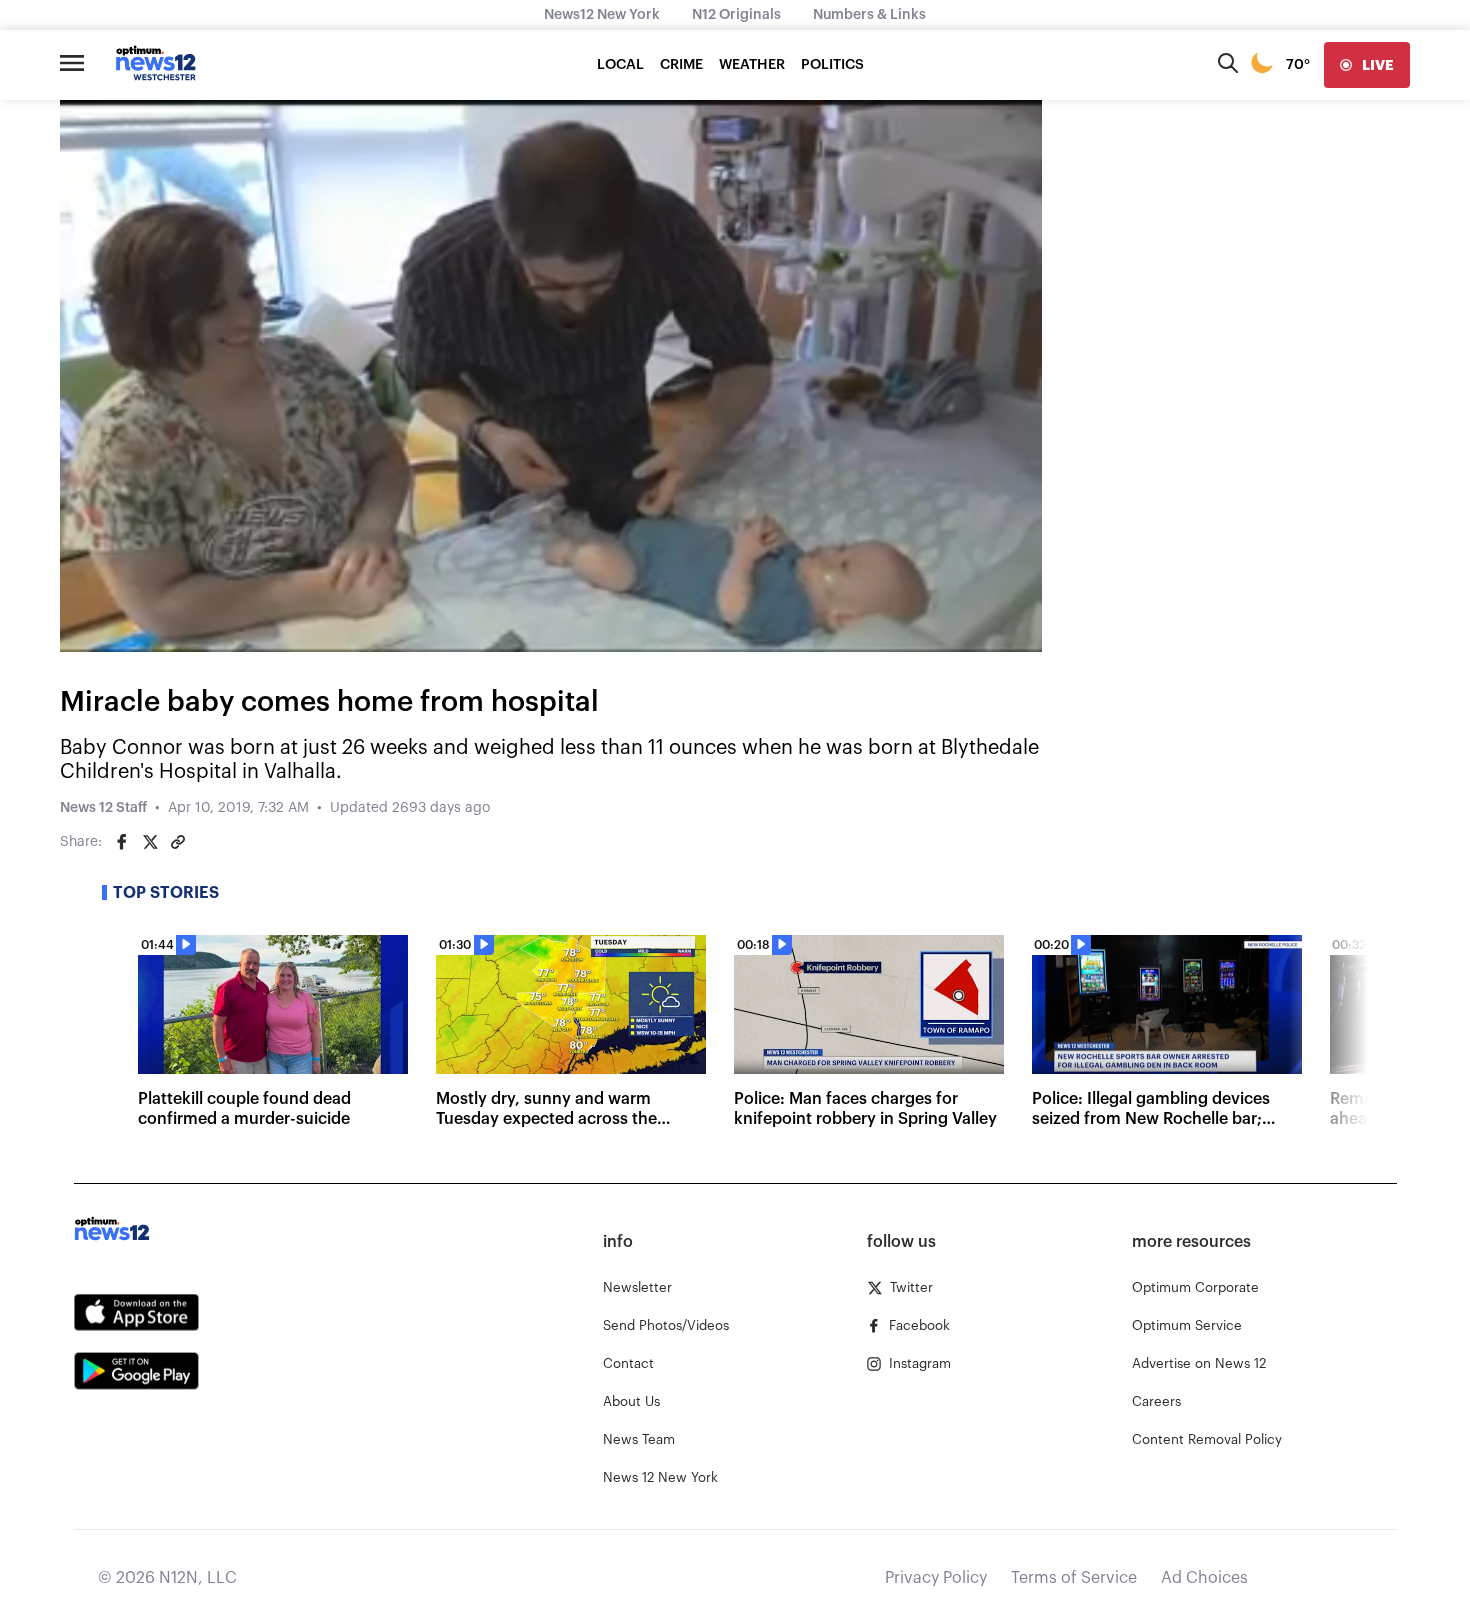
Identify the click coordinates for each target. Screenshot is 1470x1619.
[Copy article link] (178, 842)
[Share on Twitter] (150, 842)
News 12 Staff (103, 808)
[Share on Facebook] (122, 842)
